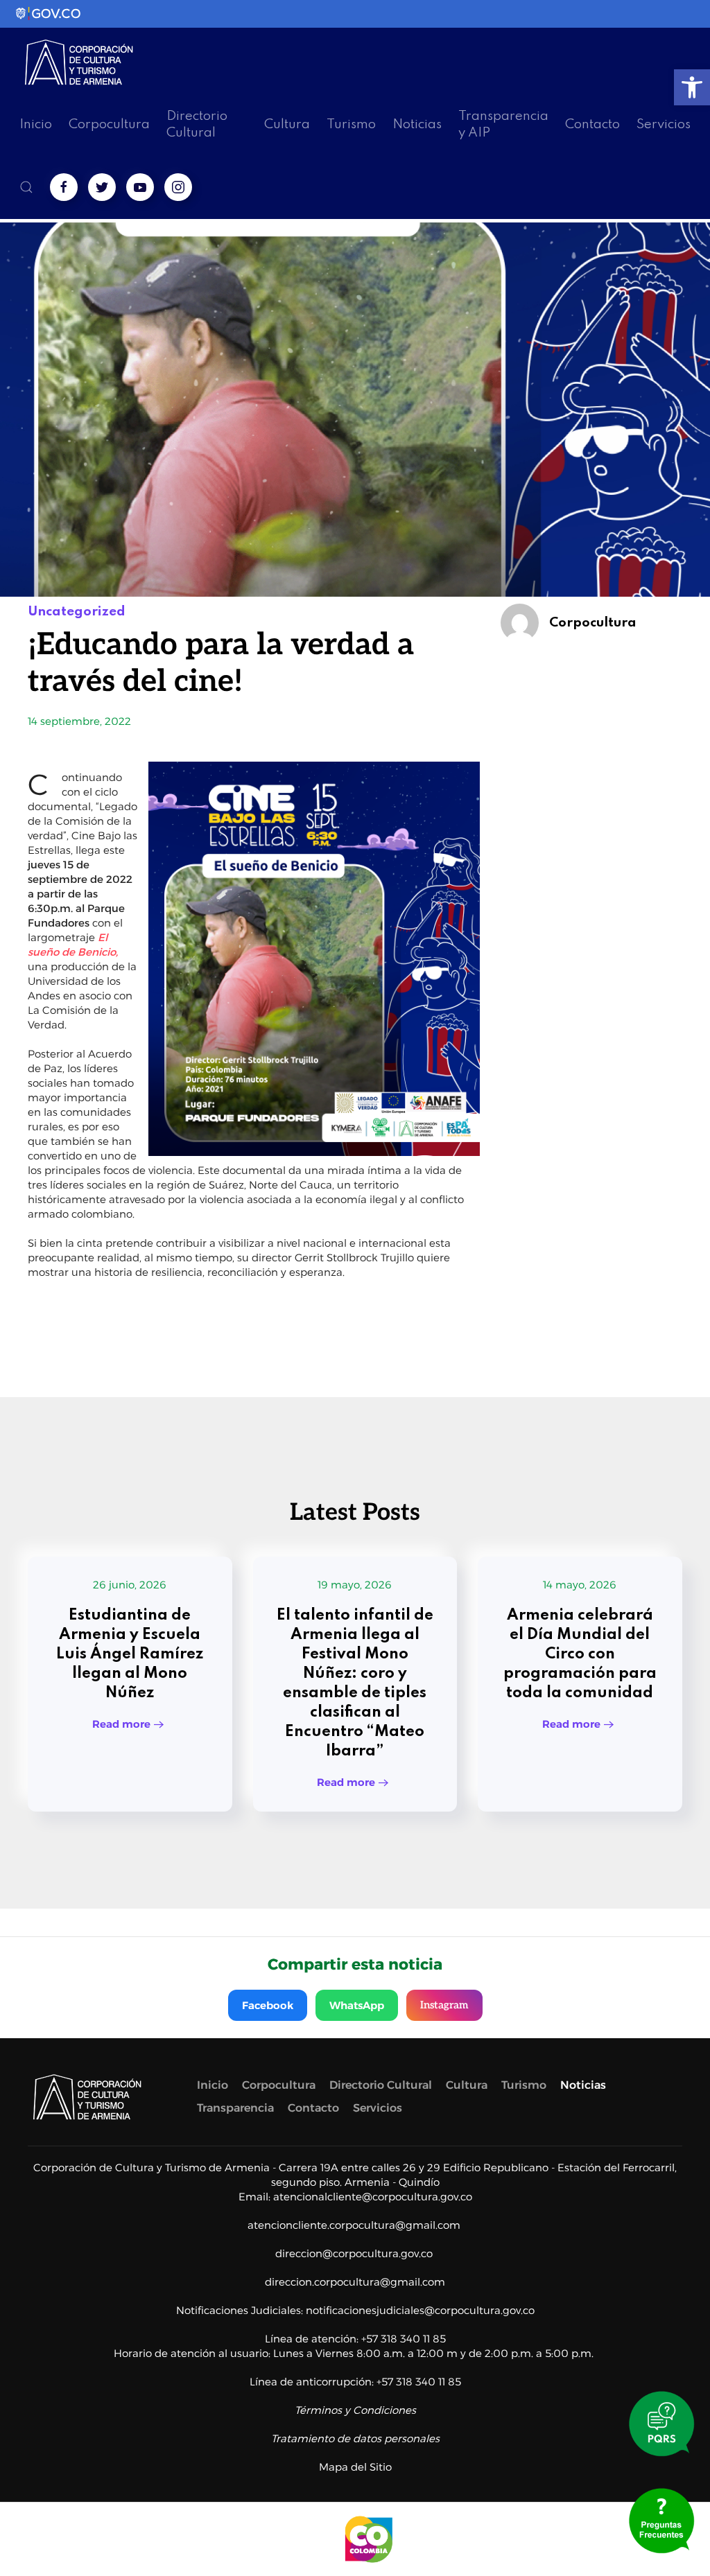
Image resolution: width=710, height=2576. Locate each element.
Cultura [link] (287, 124)
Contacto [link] (592, 124)
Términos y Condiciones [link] (355, 2410)
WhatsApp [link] (357, 2005)
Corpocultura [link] (109, 124)
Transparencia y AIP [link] (503, 124)
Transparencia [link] (235, 2108)
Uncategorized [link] (77, 612)
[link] (692, 87)
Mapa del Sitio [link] (355, 2467)
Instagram (444, 2005)
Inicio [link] (36, 124)
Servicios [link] (664, 124)
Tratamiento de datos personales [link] (355, 2438)
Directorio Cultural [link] (197, 124)
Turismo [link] (351, 124)
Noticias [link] (417, 124)
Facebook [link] (268, 2005)
